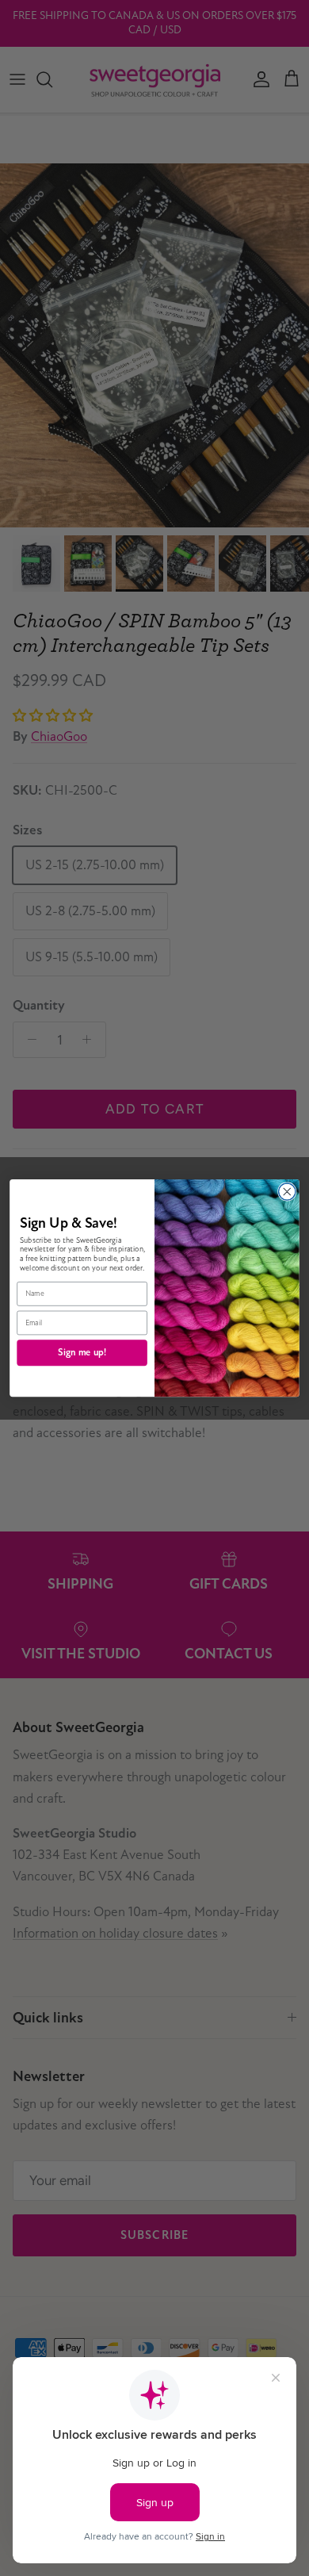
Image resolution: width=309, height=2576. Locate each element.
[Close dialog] (287, 1192)
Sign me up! (82, 1352)
